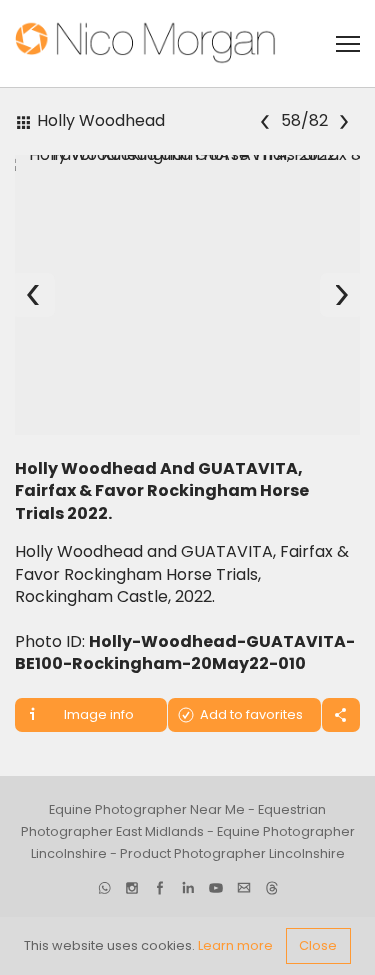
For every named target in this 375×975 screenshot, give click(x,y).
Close (318, 945)
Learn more (235, 945)
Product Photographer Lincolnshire (232, 853)
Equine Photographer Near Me (147, 809)
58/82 (304, 121)
